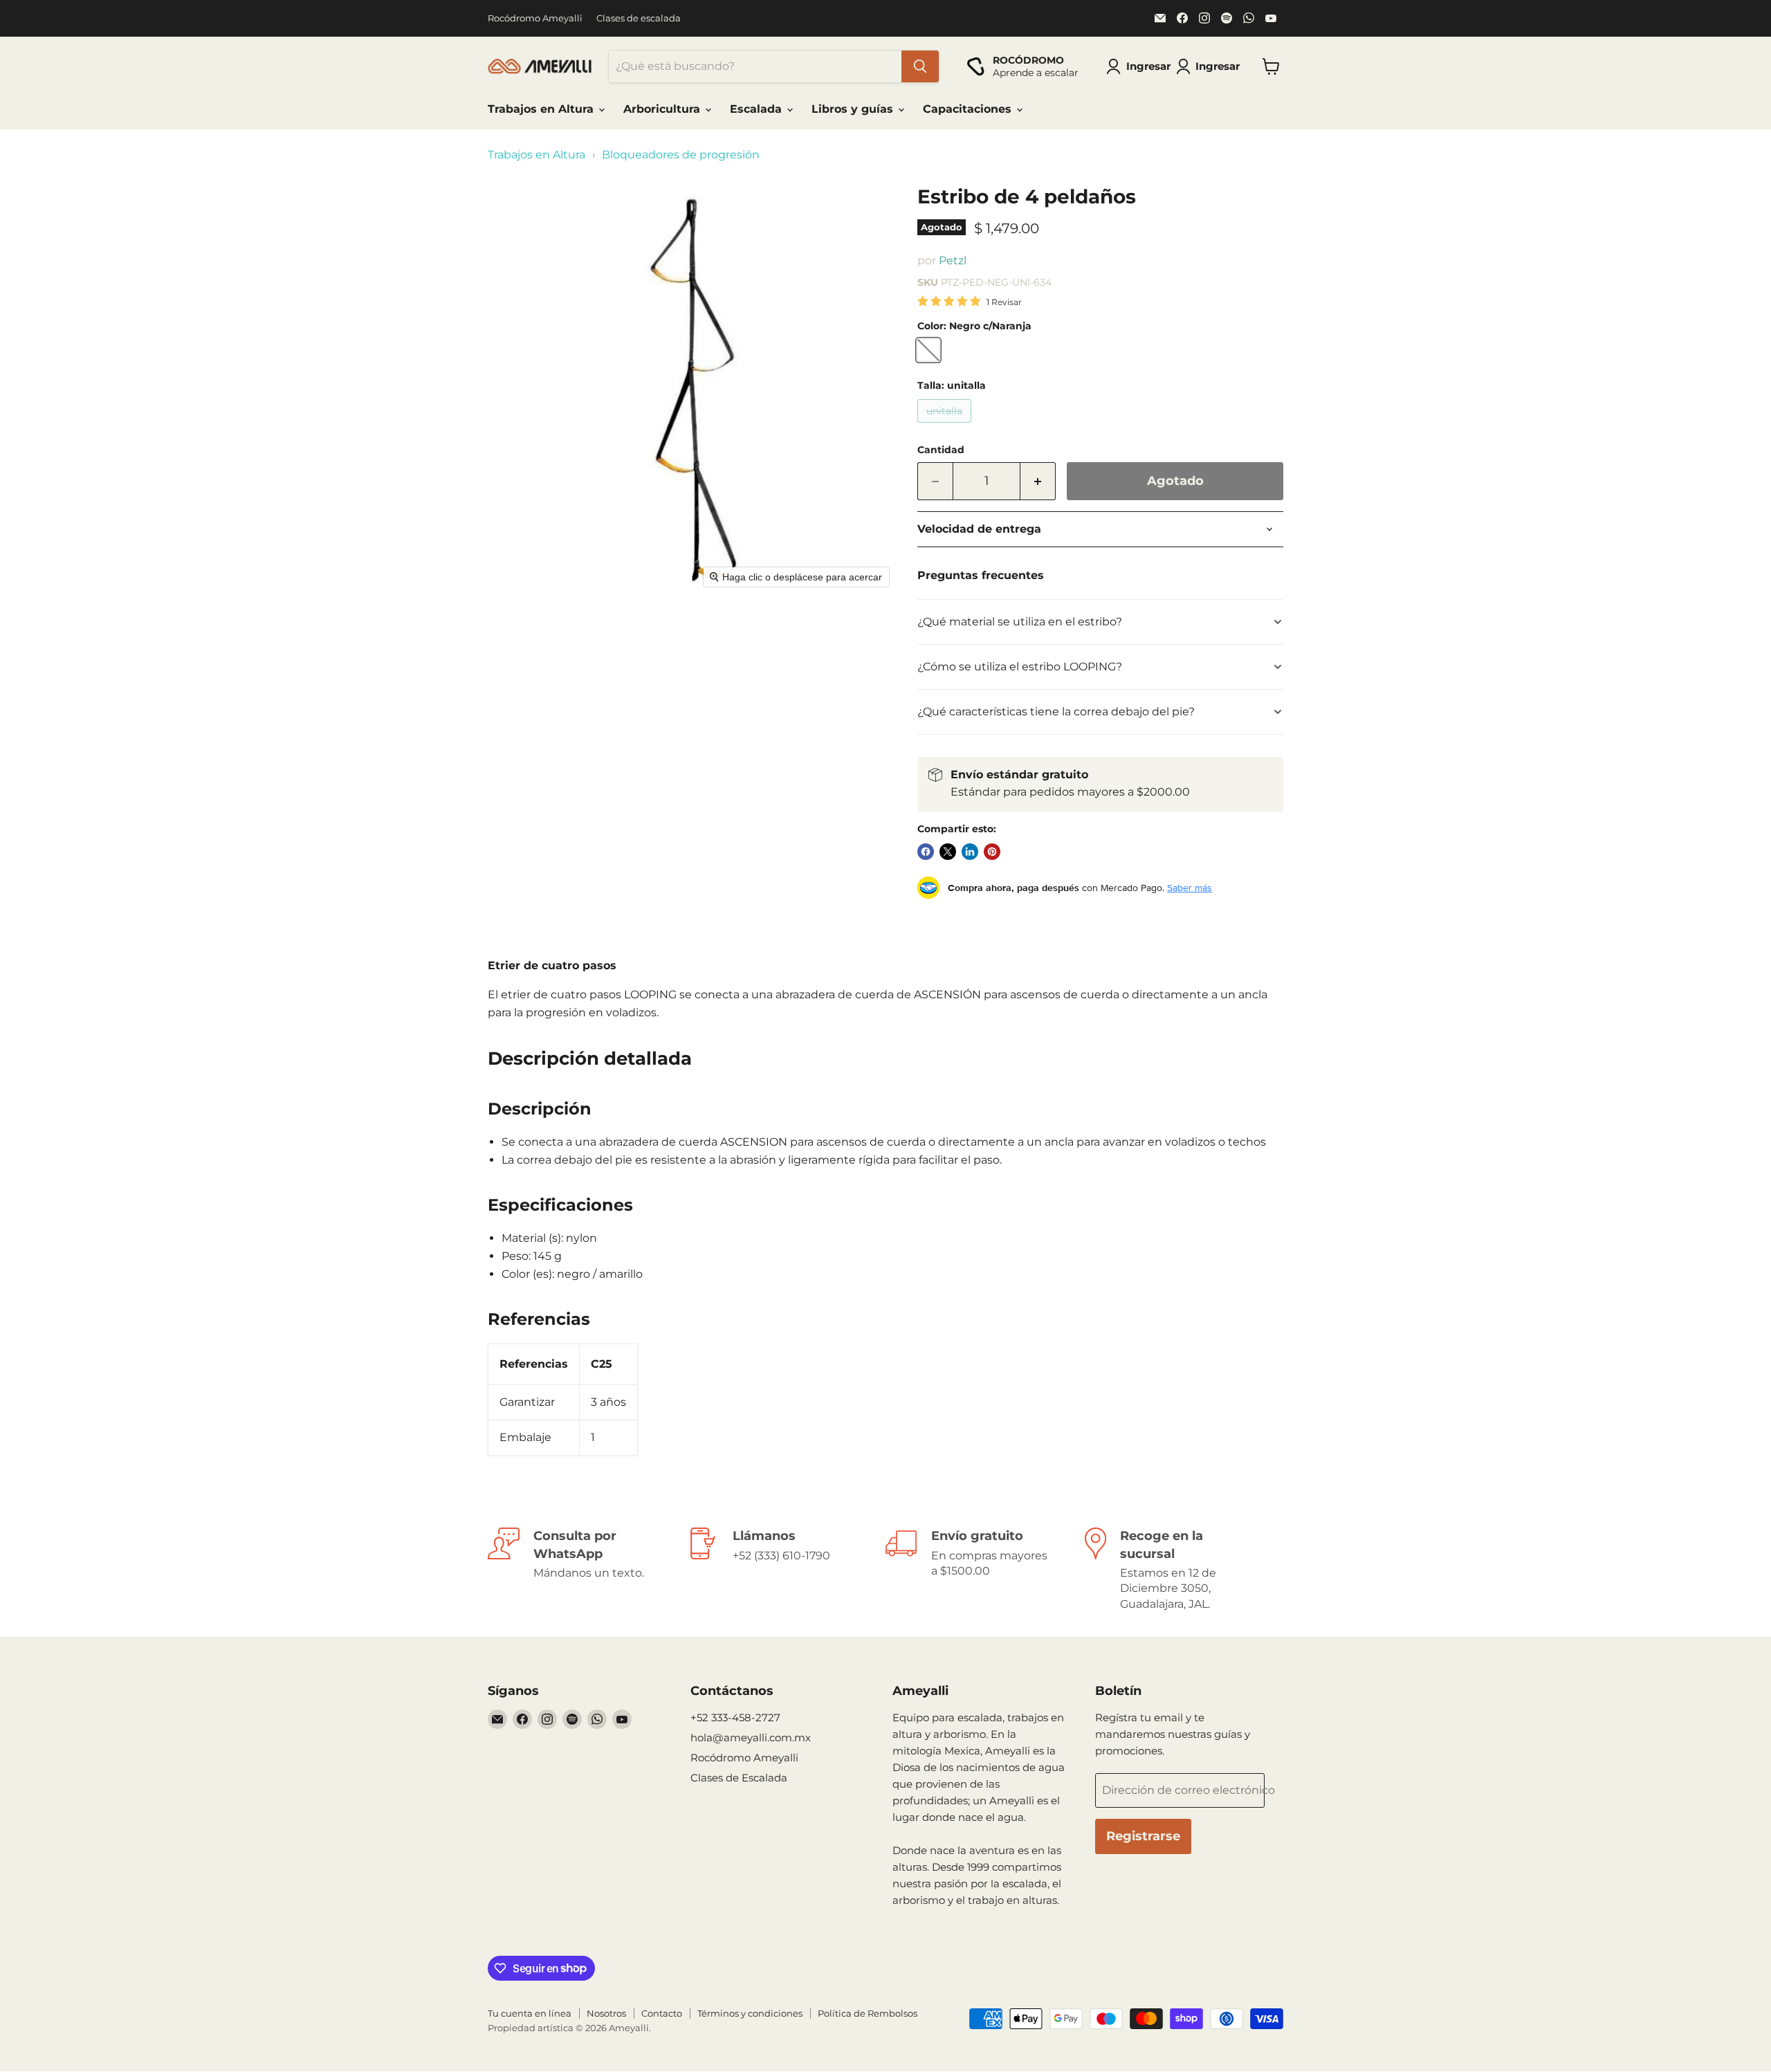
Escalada (758, 109)
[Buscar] (920, 66)
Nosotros (606, 2013)
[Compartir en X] (948, 852)
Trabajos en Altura (542, 109)
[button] (1211, 66)
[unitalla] (946, 426)
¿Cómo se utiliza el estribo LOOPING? (1020, 667)
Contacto (662, 2013)
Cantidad (941, 450)
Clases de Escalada (739, 1778)
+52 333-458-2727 (735, 1717)
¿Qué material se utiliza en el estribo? (1020, 622)
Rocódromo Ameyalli (535, 18)
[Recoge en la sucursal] (1184, 1570)
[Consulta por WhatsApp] (587, 1570)
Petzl (953, 260)
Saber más (1190, 888)
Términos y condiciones (750, 2013)
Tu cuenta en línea (530, 2013)
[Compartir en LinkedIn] (970, 852)
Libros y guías (854, 109)
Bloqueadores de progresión (681, 155)
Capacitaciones (969, 109)
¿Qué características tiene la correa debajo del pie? (1056, 712)
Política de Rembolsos (868, 2013)
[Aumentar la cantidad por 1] (1038, 481)
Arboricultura (663, 109)
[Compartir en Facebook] (926, 852)
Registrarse (1143, 1836)
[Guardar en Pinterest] (992, 852)
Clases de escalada (639, 18)
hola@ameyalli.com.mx (751, 1738)
